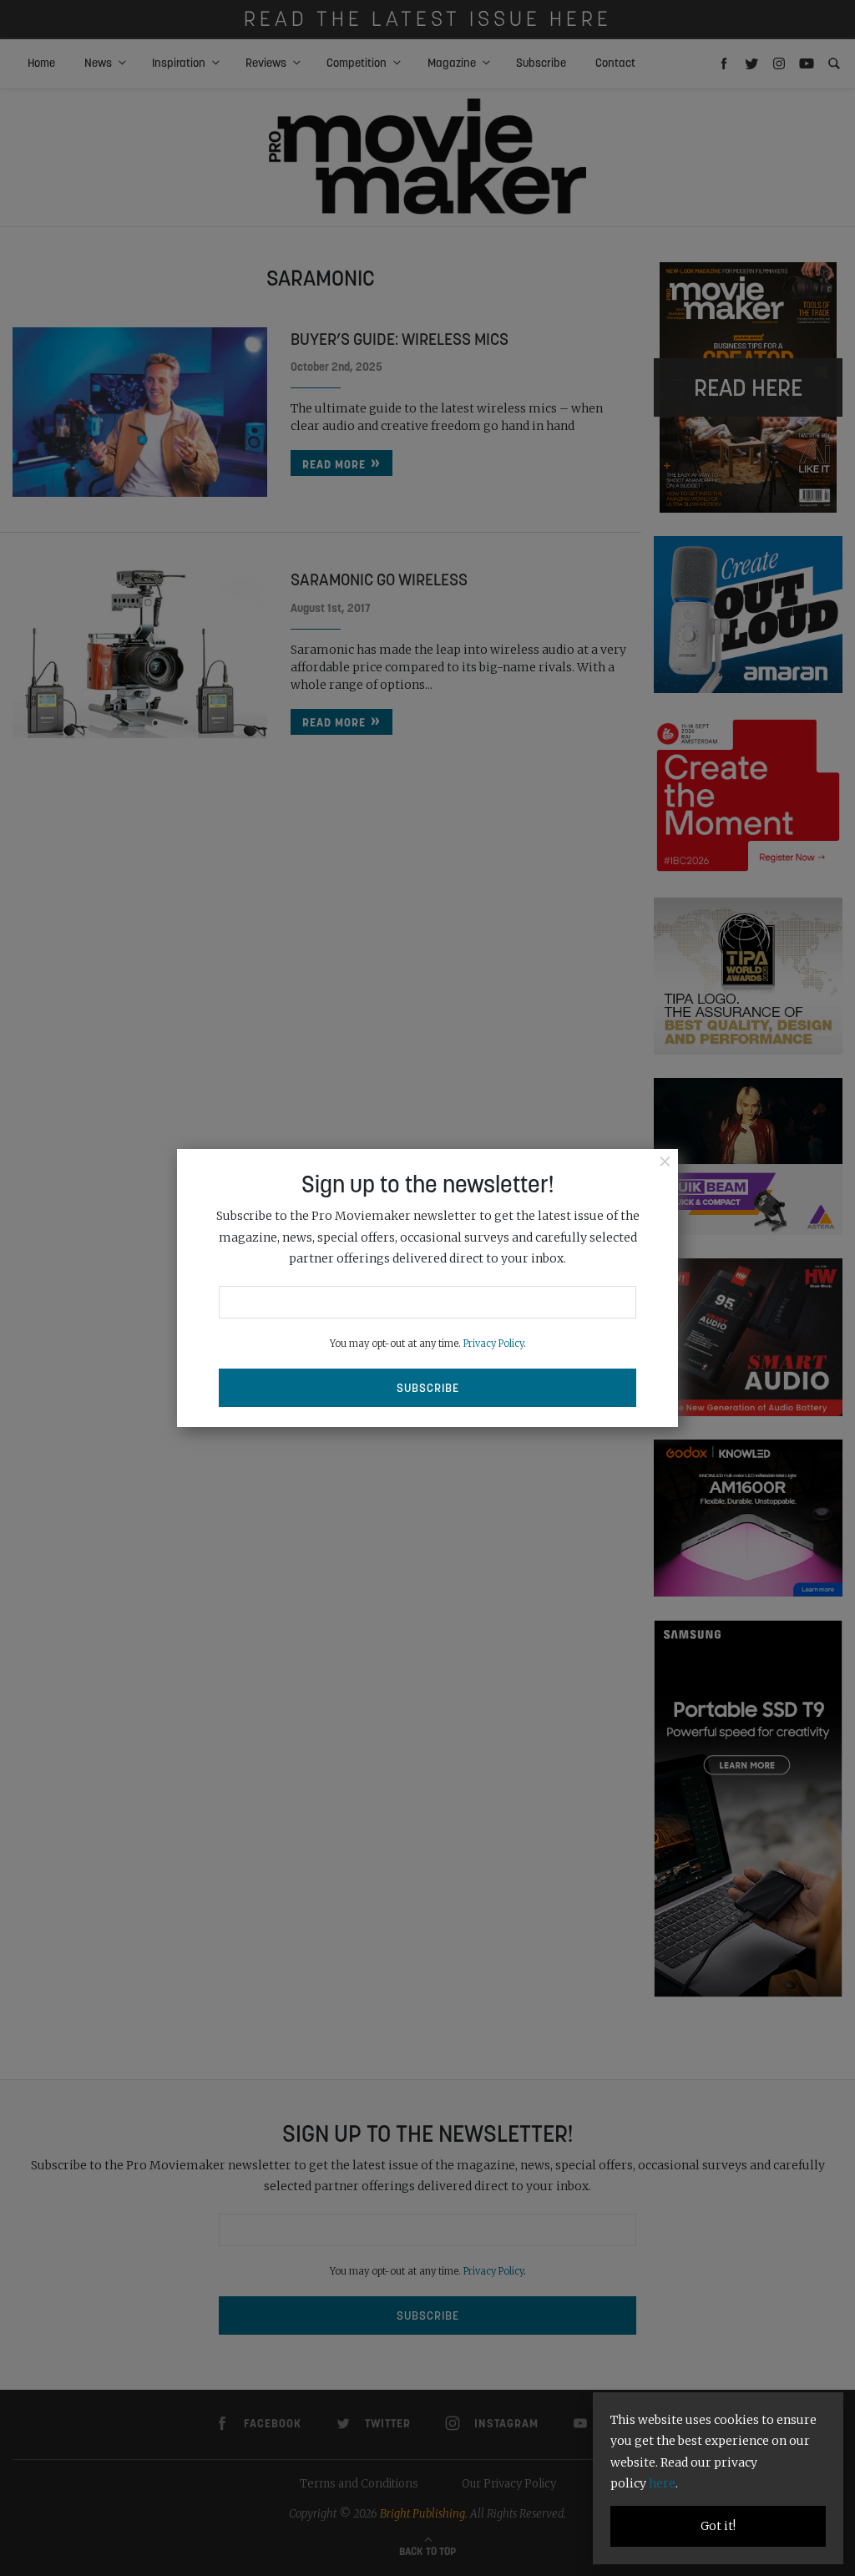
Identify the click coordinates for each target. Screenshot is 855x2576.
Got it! (718, 2526)
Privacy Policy (493, 1344)
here (662, 2483)
